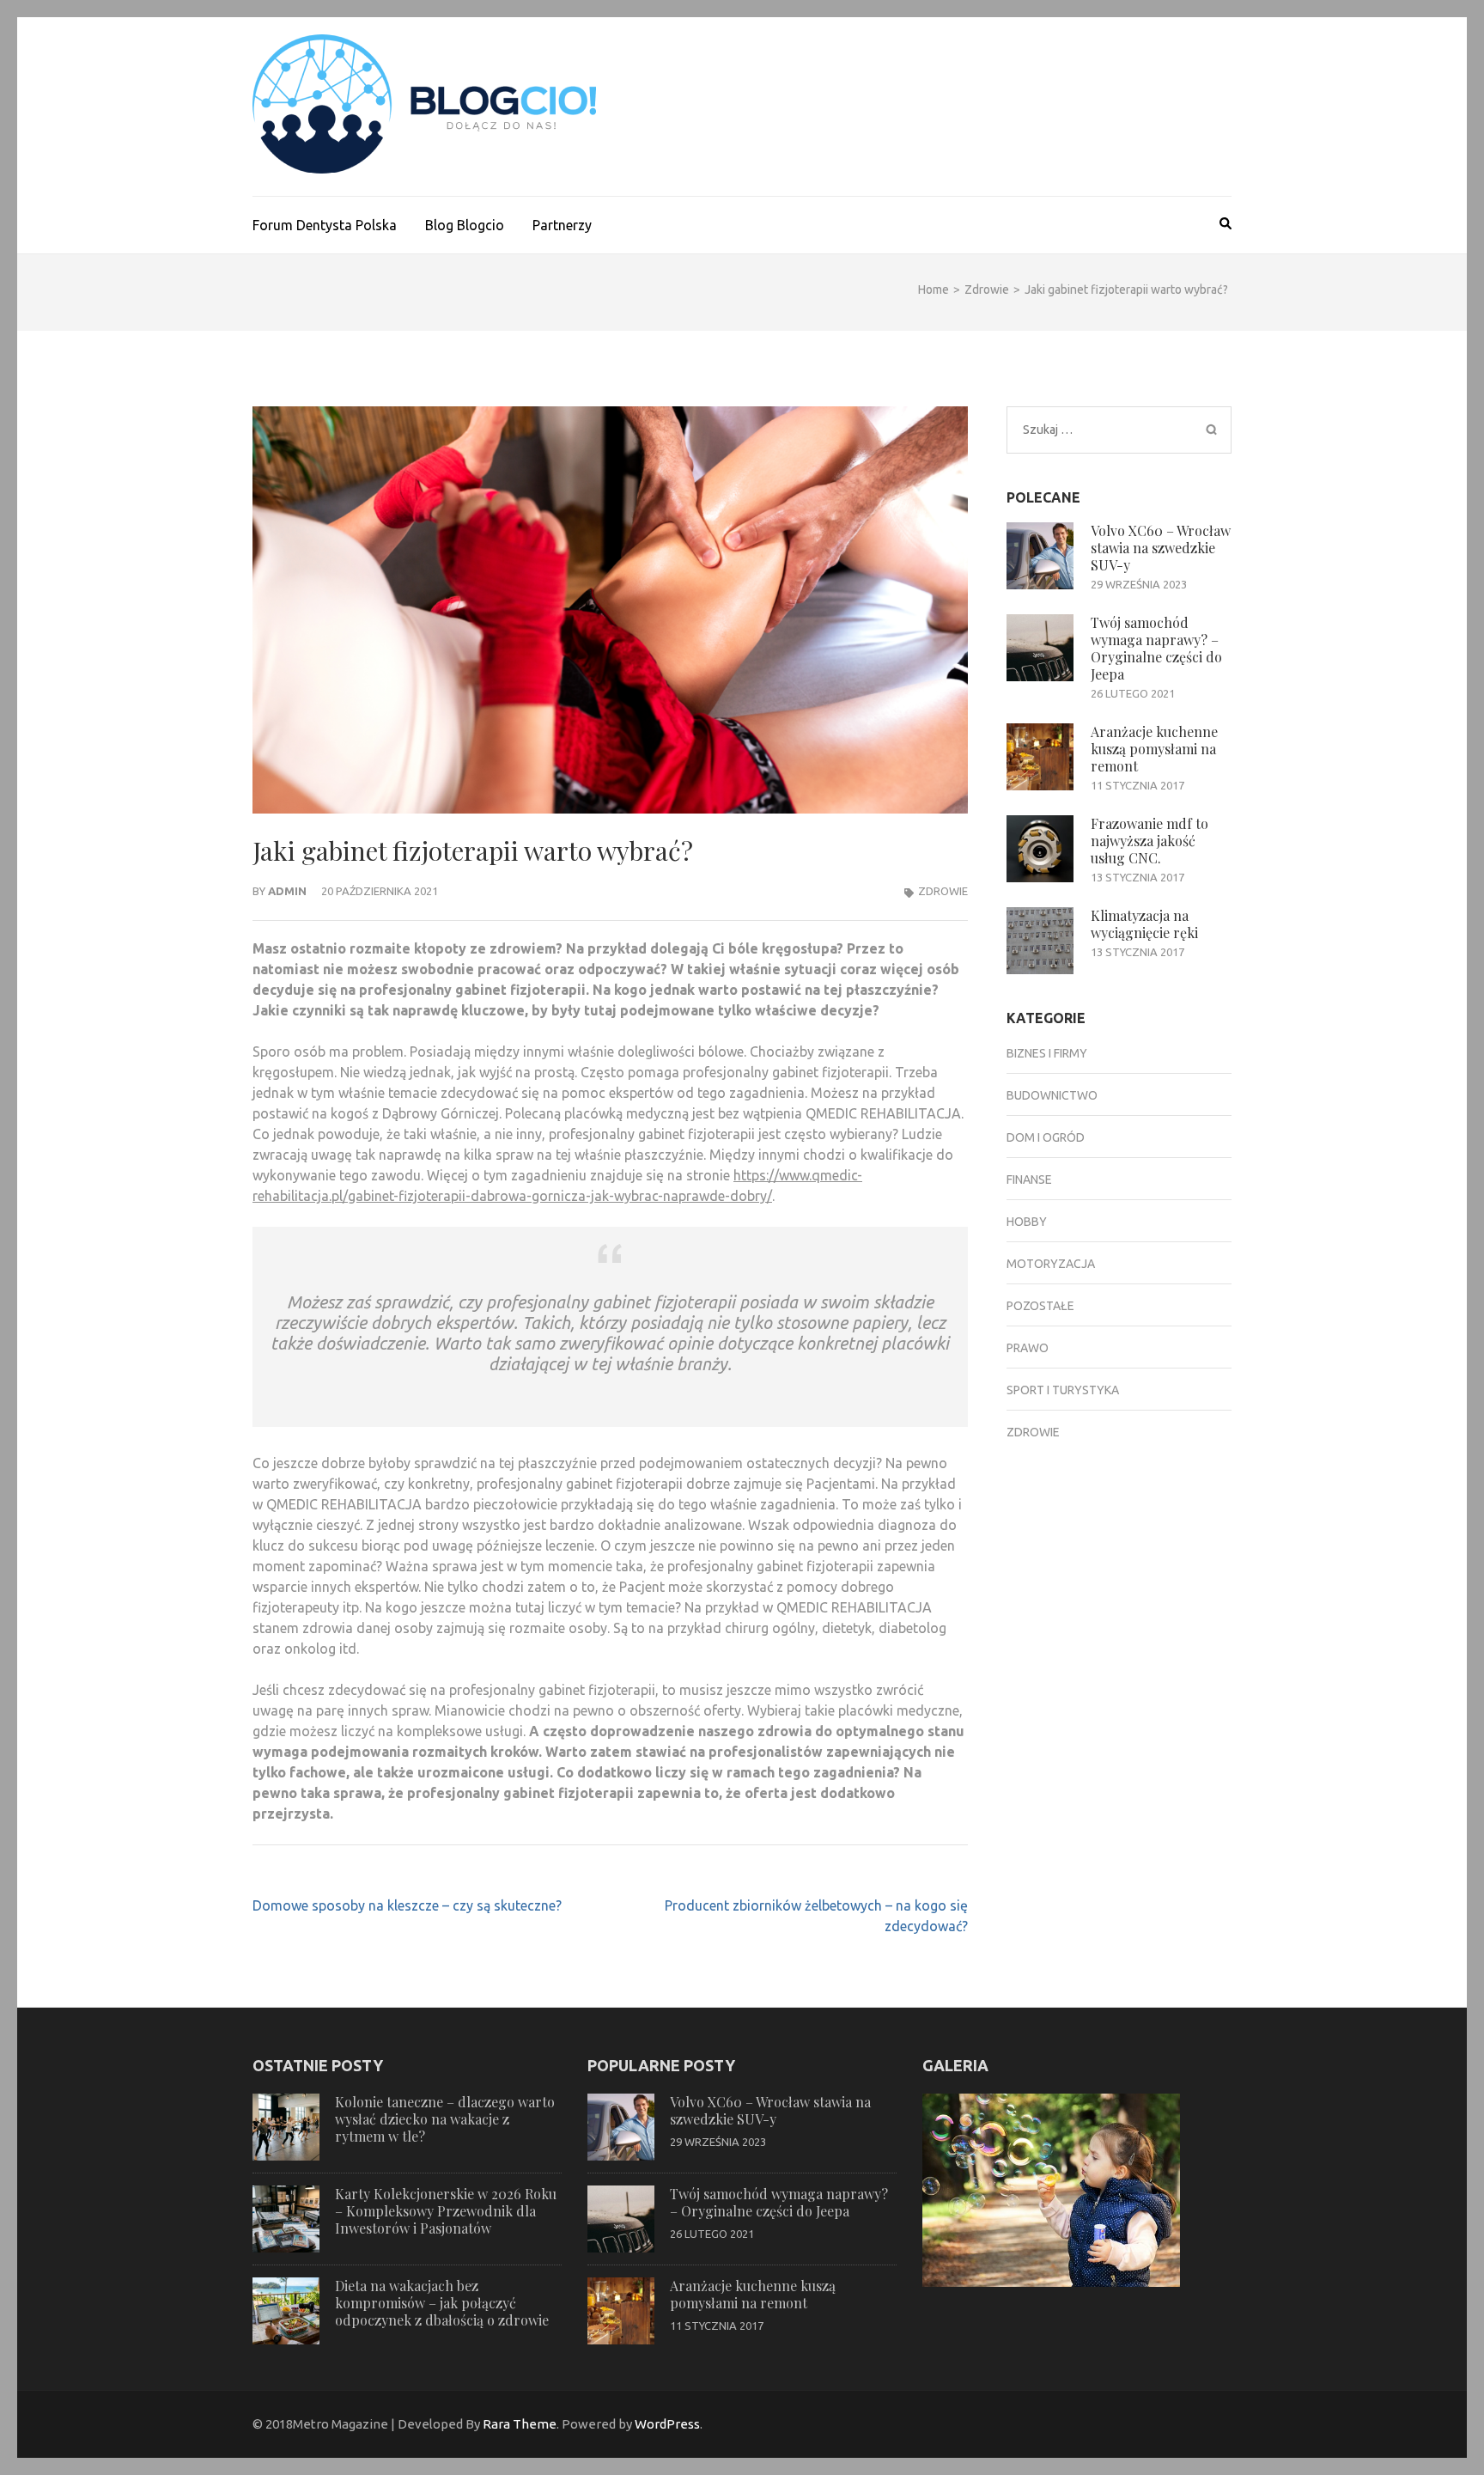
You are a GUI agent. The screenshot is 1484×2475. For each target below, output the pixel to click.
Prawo (1028, 1348)
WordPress (667, 2424)
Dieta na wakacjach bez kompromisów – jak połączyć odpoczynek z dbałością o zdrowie (442, 2303)
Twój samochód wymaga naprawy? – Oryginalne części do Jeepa (1156, 648)
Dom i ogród (1046, 1137)
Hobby (1027, 1222)
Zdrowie (943, 891)
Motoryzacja (1051, 1264)
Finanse (1029, 1180)
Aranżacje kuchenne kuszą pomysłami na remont (1154, 749)
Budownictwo (1052, 1095)
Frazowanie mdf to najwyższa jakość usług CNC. (1149, 841)
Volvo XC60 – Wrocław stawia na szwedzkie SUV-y (1161, 548)
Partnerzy (562, 225)
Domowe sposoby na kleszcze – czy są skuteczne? (407, 1905)
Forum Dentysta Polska (325, 225)
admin (287, 891)
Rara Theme (520, 2424)
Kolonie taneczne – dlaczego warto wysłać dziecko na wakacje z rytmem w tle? (445, 2119)
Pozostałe (1040, 1306)
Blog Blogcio (465, 225)
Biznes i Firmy (1047, 1053)
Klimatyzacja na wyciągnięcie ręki (1144, 924)
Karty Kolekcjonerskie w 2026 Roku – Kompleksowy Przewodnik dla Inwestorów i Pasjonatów (446, 2211)
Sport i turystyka (1063, 1390)
